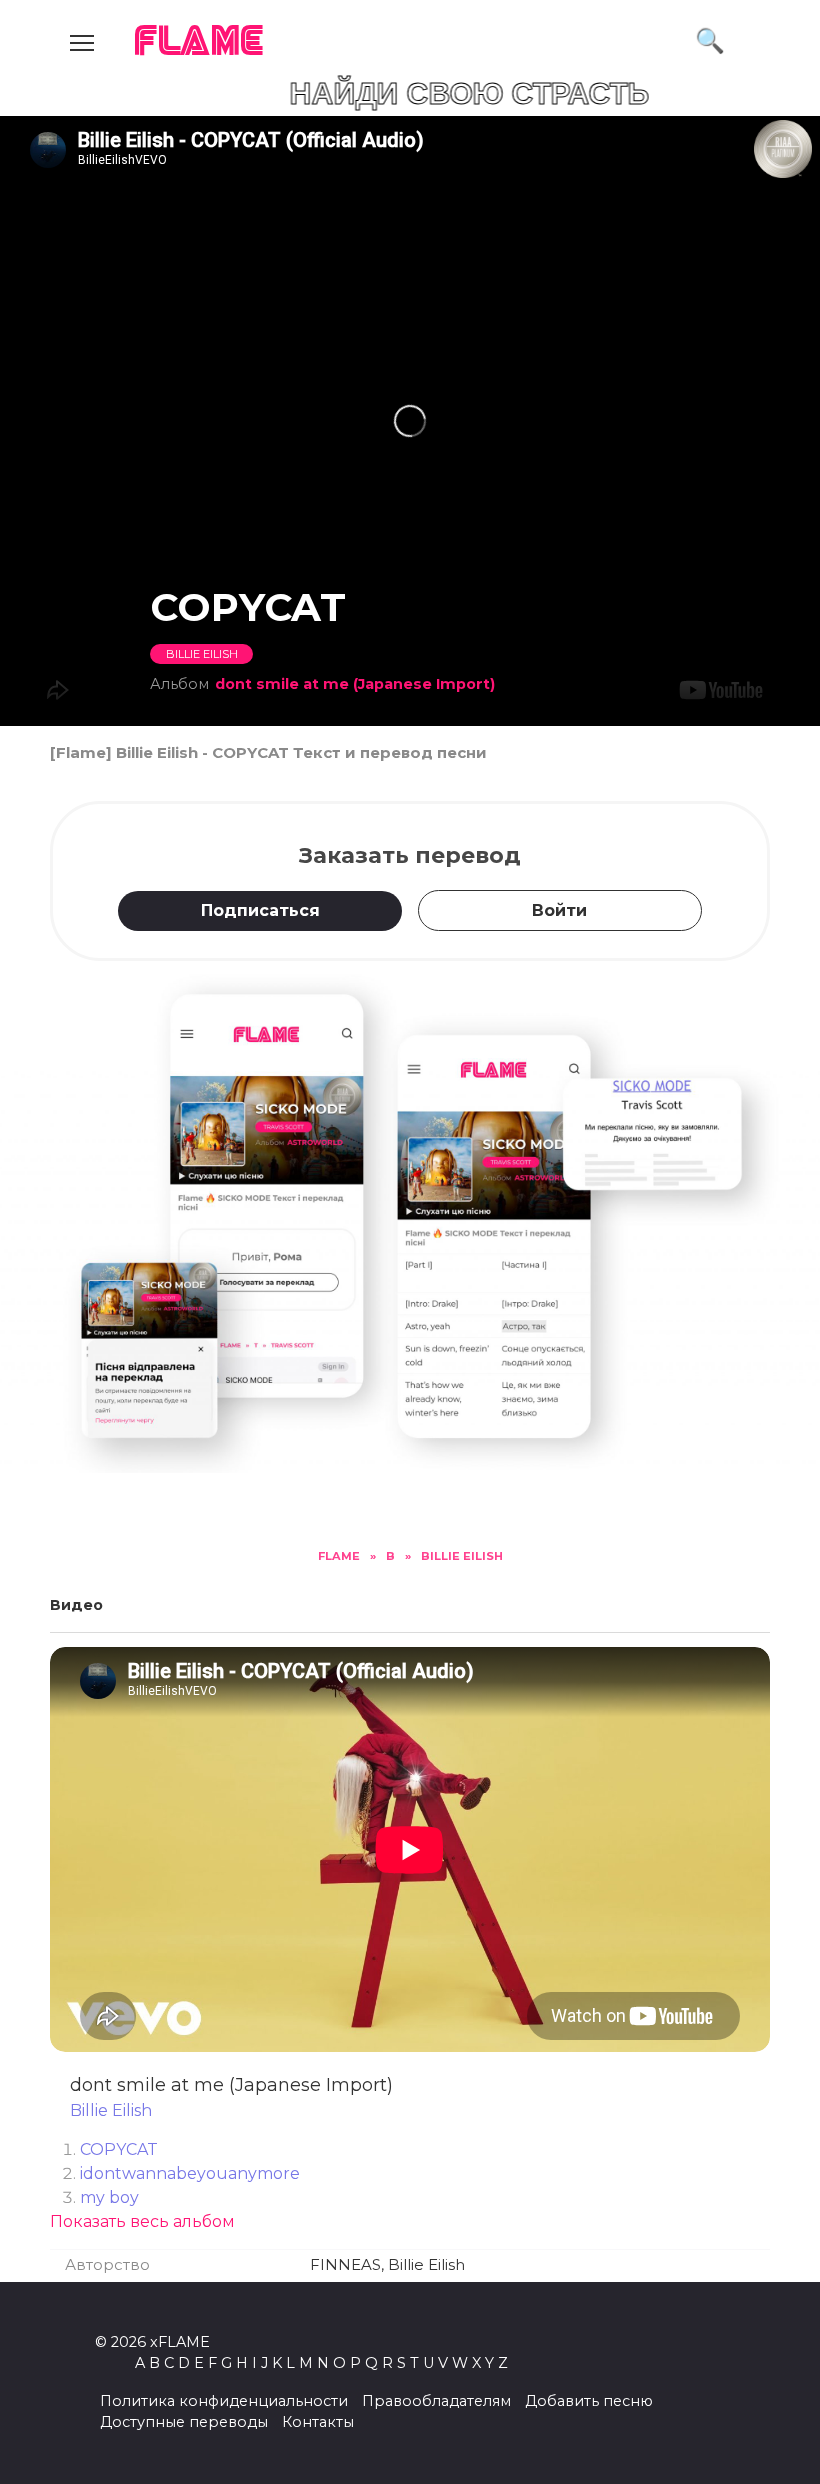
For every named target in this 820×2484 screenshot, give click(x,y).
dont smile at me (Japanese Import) (355, 684)
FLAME (200, 42)
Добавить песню (589, 2401)
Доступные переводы (184, 2422)
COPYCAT (119, 2149)
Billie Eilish (202, 654)
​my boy (109, 2197)
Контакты (318, 2422)
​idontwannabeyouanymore (190, 2173)
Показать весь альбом (142, 2221)
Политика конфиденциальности (224, 2401)
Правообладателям (436, 2401)
